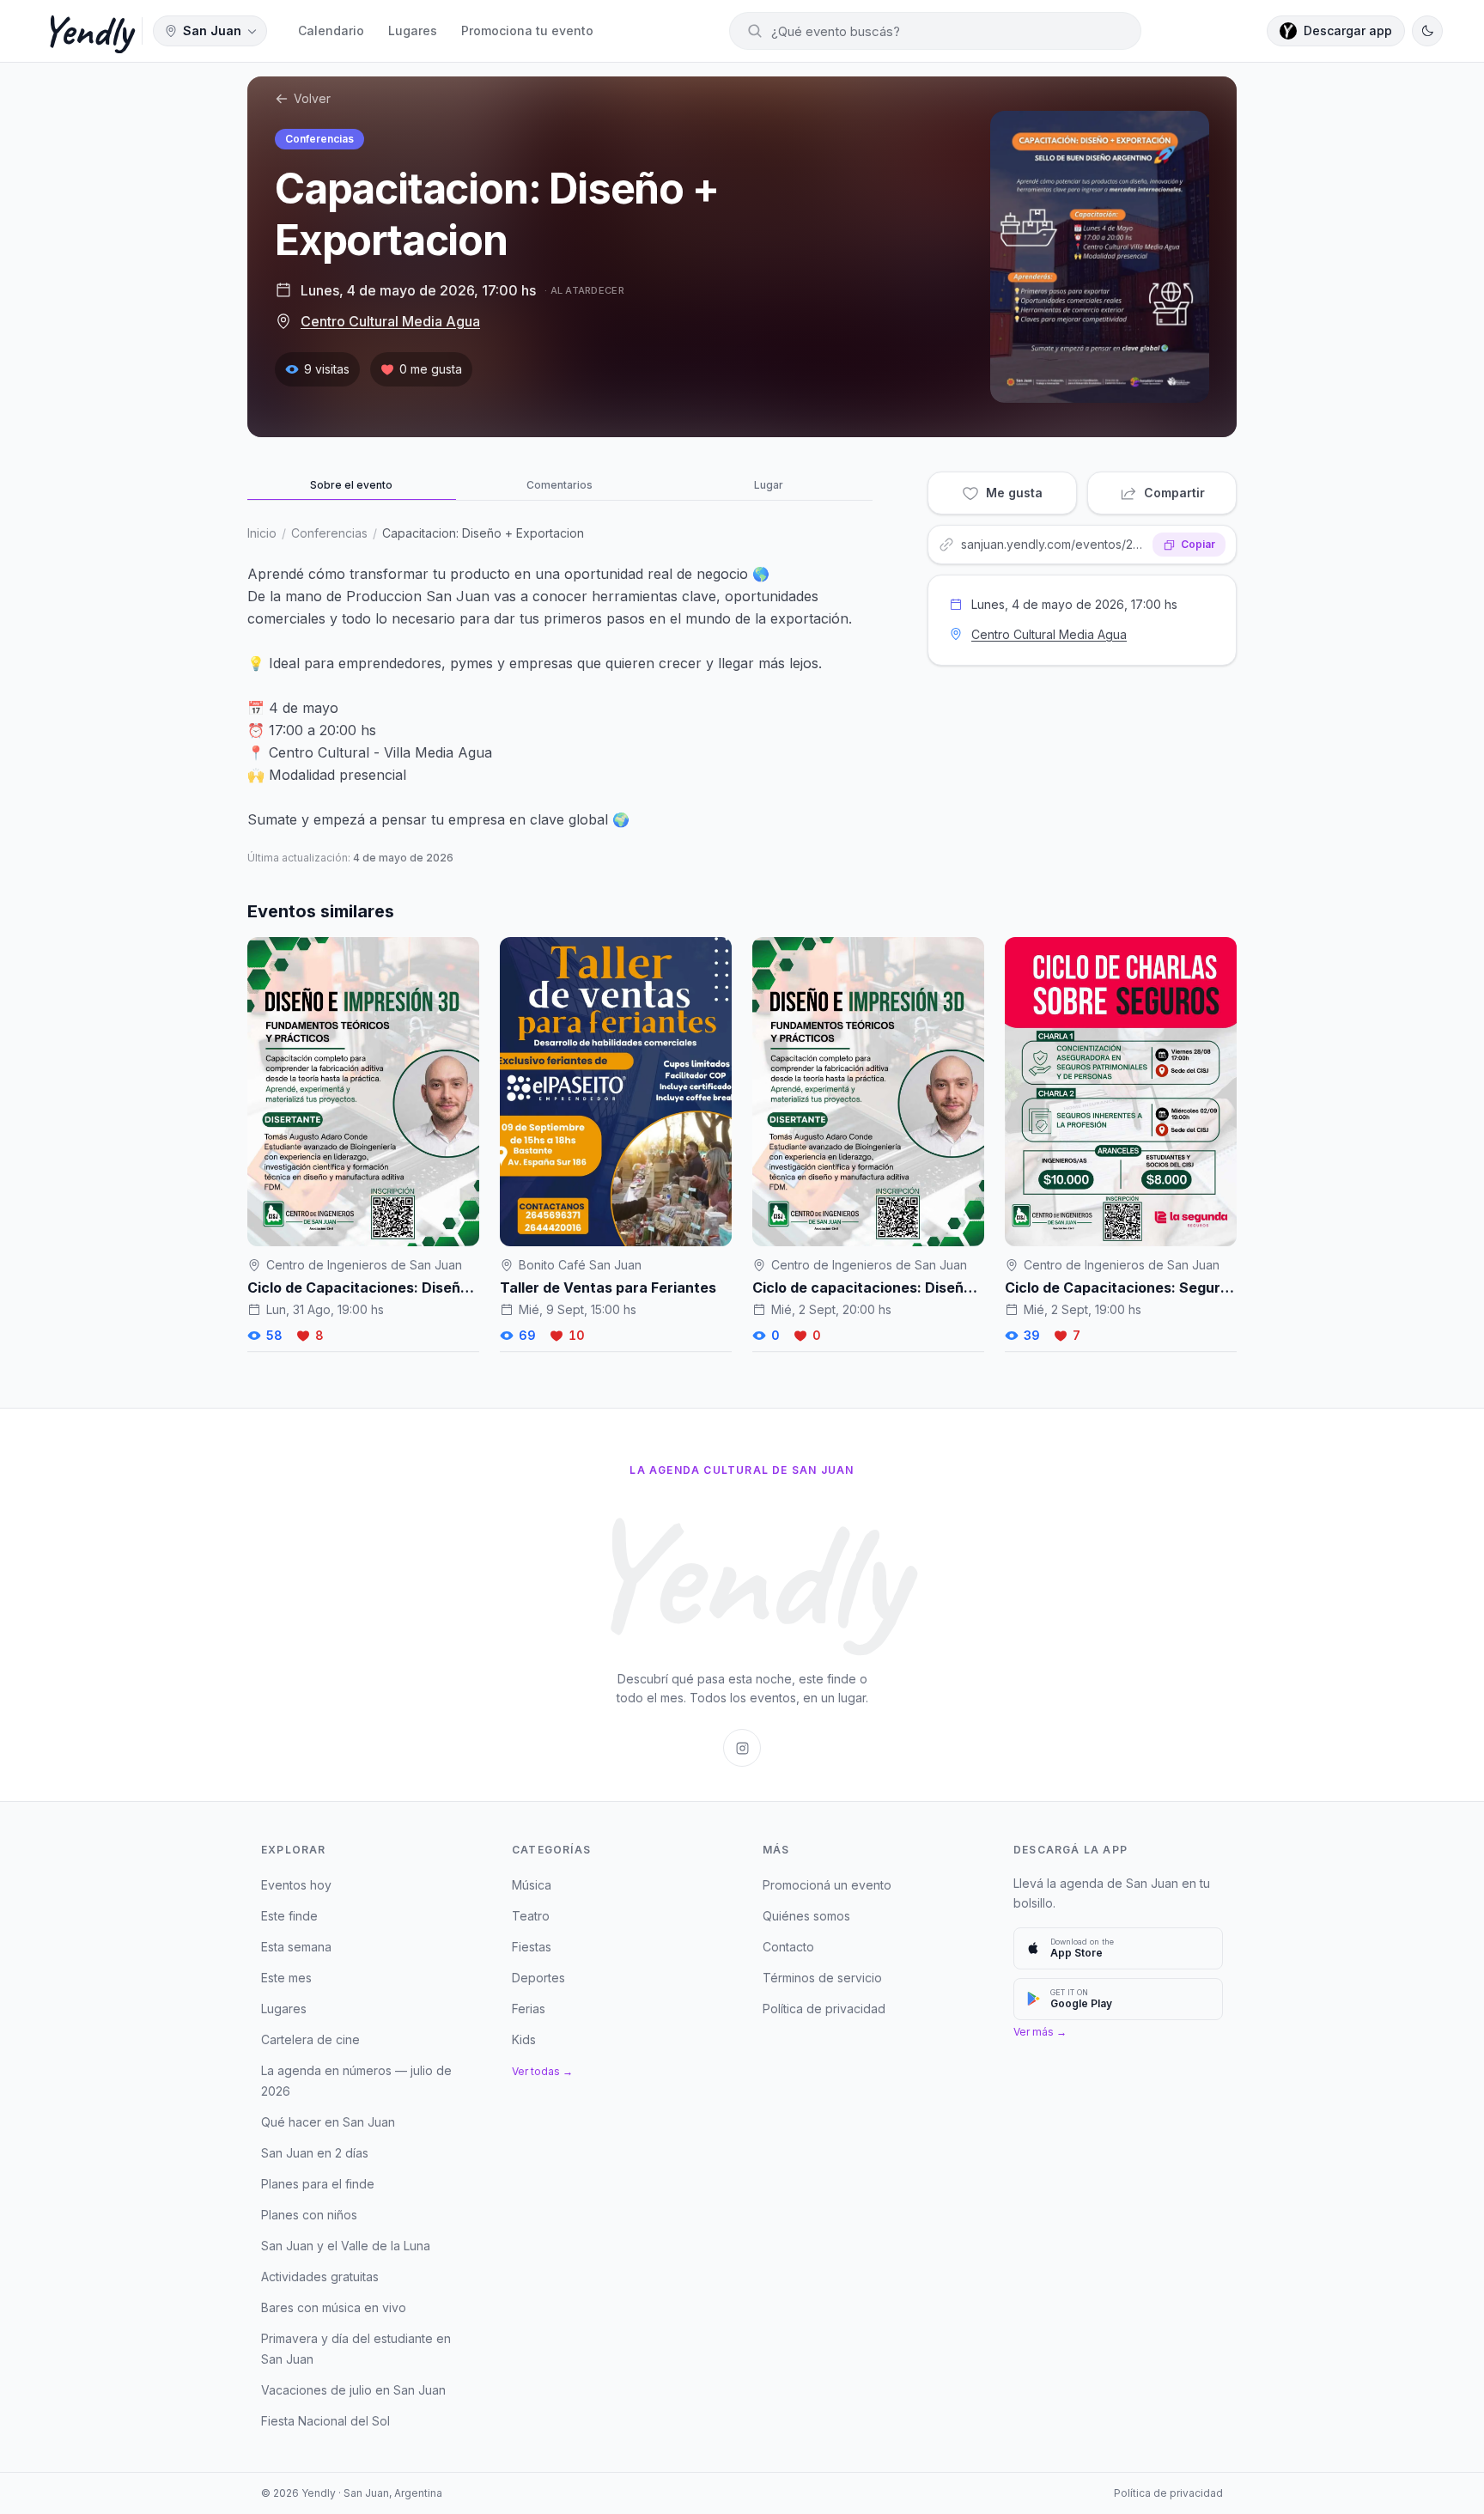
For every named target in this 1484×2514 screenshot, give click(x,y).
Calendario (331, 30)
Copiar (1198, 544)
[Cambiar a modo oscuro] (1427, 31)
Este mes (286, 1978)
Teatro (531, 1916)
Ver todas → (542, 2071)
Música (532, 1885)
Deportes (538, 1978)
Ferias (529, 2009)
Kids (524, 2039)
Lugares (413, 30)
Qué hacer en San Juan (328, 2122)
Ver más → (1040, 2032)
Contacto (788, 1947)
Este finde (289, 1916)
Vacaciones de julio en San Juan (353, 2390)
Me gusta (1014, 493)
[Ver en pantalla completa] (1100, 257)
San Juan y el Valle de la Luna (346, 2246)
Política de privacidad (824, 2009)
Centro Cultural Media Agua (390, 321)
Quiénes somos (806, 1916)
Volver (312, 98)
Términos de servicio (822, 1978)
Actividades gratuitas (320, 2277)
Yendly (86, 31)
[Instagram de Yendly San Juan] (742, 1748)
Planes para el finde (318, 2184)
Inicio (262, 533)
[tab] (352, 486)
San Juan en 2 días (315, 2153)
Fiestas (532, 1947)
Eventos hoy (296, 1885)
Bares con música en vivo (334, 2307)
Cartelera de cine (310, 2039)
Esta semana (296, 1947)
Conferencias (319, 139)
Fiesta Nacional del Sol (325, 2421)
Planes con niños (309, 2215)
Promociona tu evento (527, 30)
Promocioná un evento (827, 1885)
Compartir (1174, 493)
